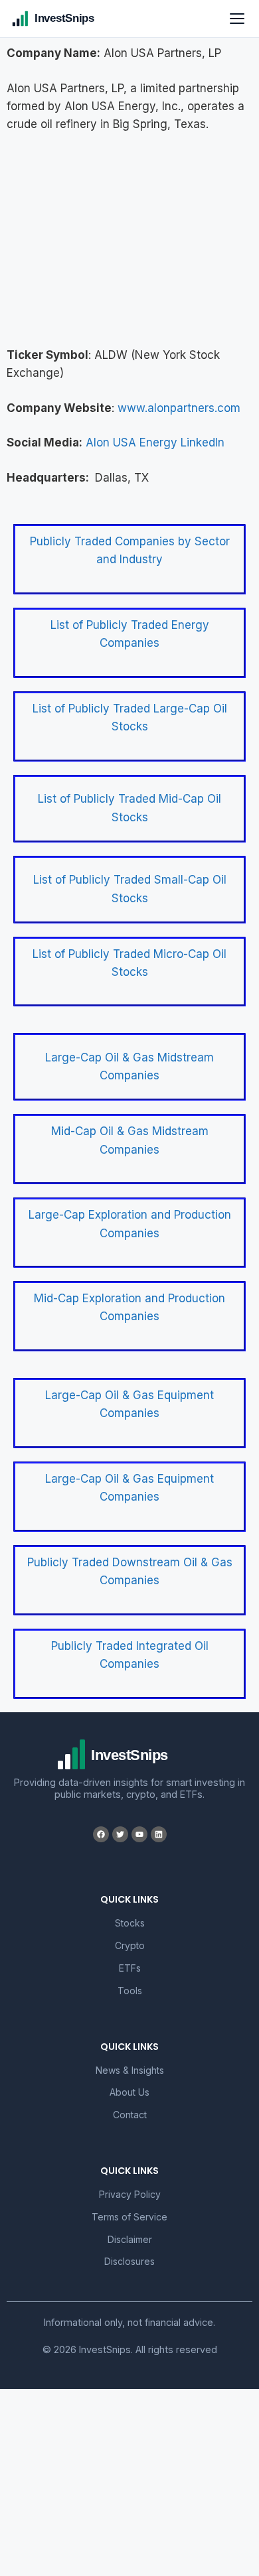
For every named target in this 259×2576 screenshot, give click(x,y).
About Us (129, 2092)
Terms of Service (129, 2217)
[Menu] (237, 19)
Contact (130, 2115)
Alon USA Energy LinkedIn (155, 442)
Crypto (130, 1945)
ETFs (130, 1968)
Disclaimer (130, 2239)
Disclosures (129, 2261)
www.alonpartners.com (179, 408)
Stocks (130, 1923)
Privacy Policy (130, 2194)
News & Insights (130, 2070)
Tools (130, 1991)
